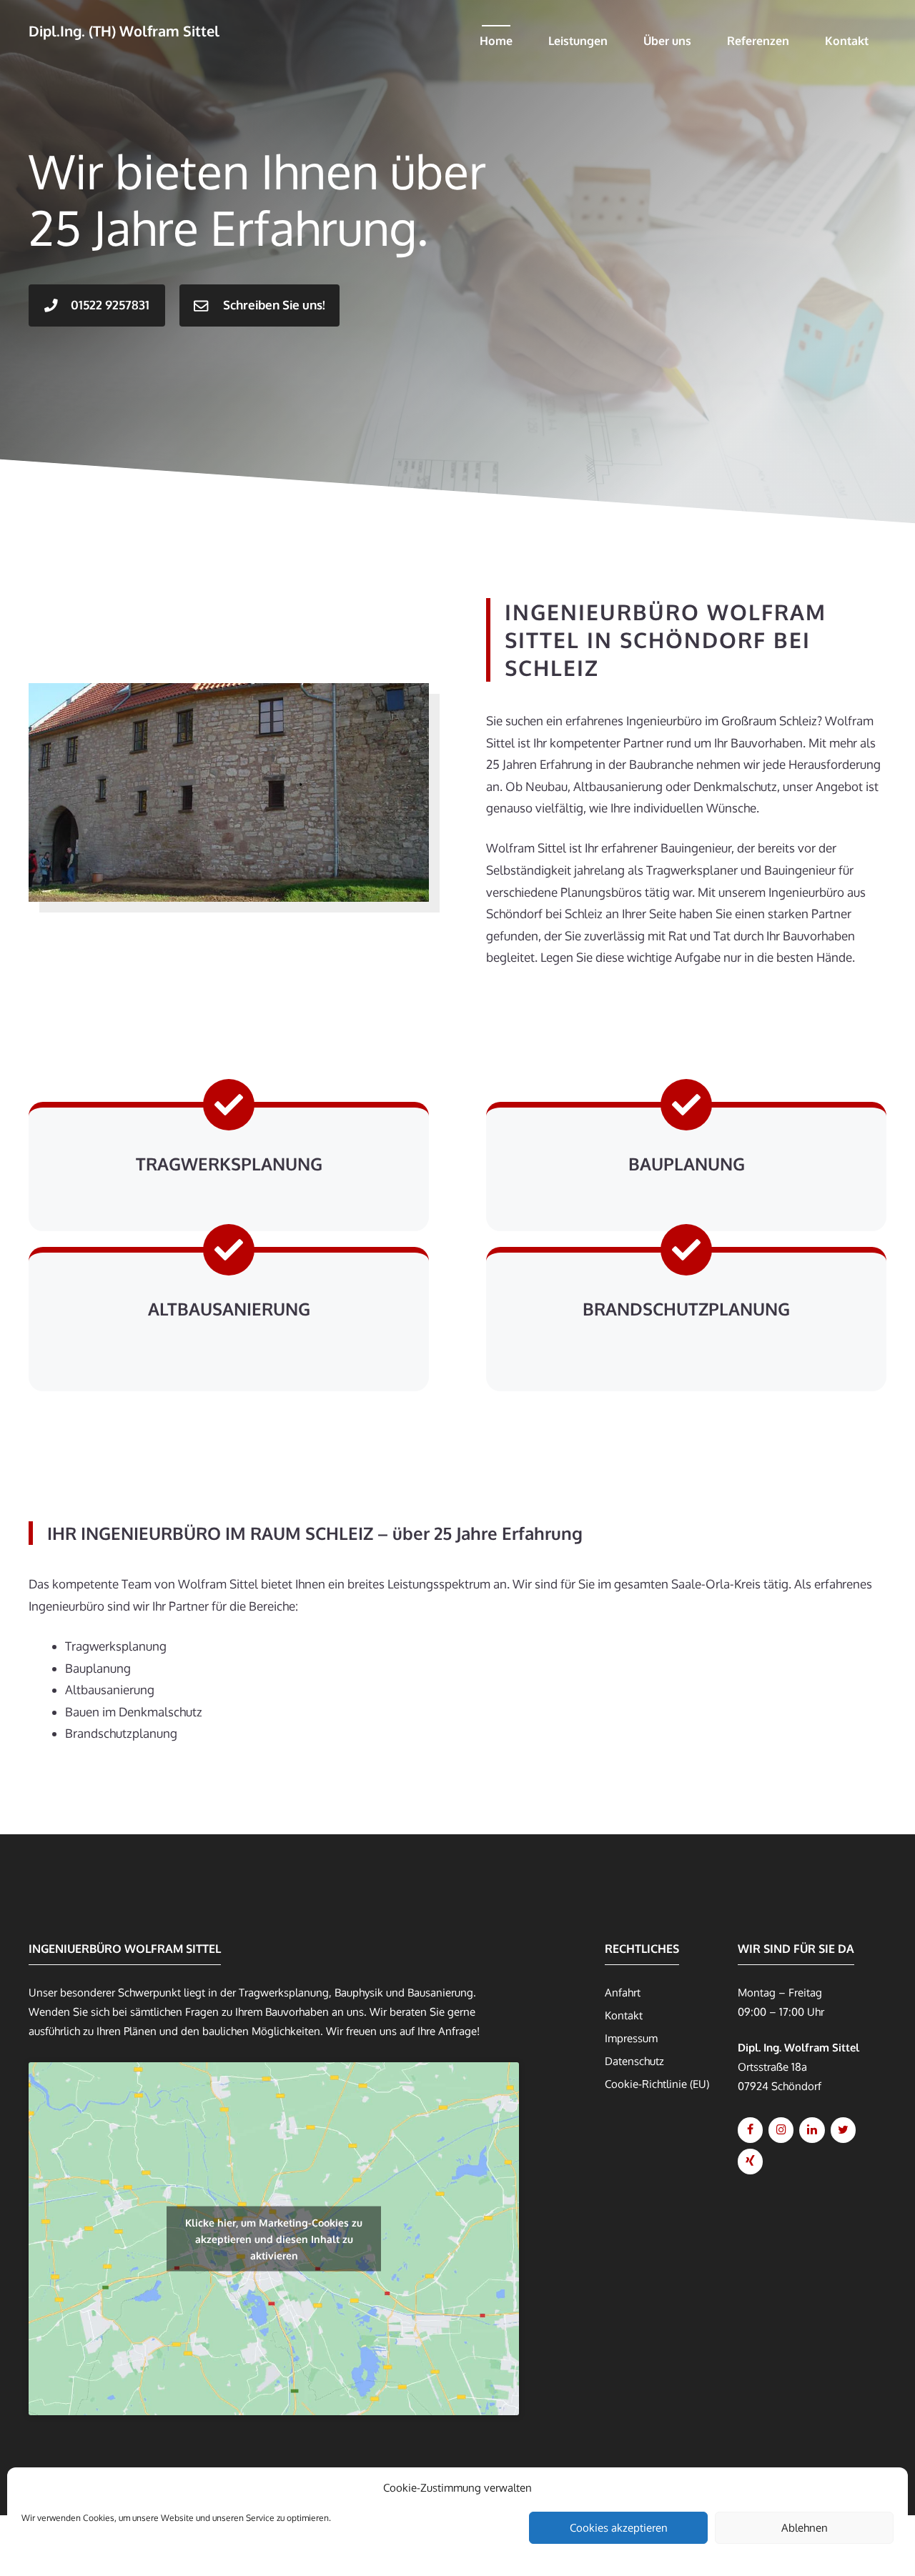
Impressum (631, 2038)
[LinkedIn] (812, 2130)
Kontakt (847, 41)
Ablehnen (805, 2528)
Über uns (667, 41)
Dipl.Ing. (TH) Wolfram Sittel (124, 31)
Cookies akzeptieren (619, 2528)
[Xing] (750, 2162)
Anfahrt (623, 1993)
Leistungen (578, 41)
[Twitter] (843, 2130)
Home (496, 41)
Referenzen (758, 41)
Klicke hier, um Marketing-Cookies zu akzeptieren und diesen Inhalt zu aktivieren (274, 2238)
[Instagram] (781, 2130)
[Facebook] (750, 2130)
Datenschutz (634, 2061)
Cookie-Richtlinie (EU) (657, 2084)
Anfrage (457, 2031)
